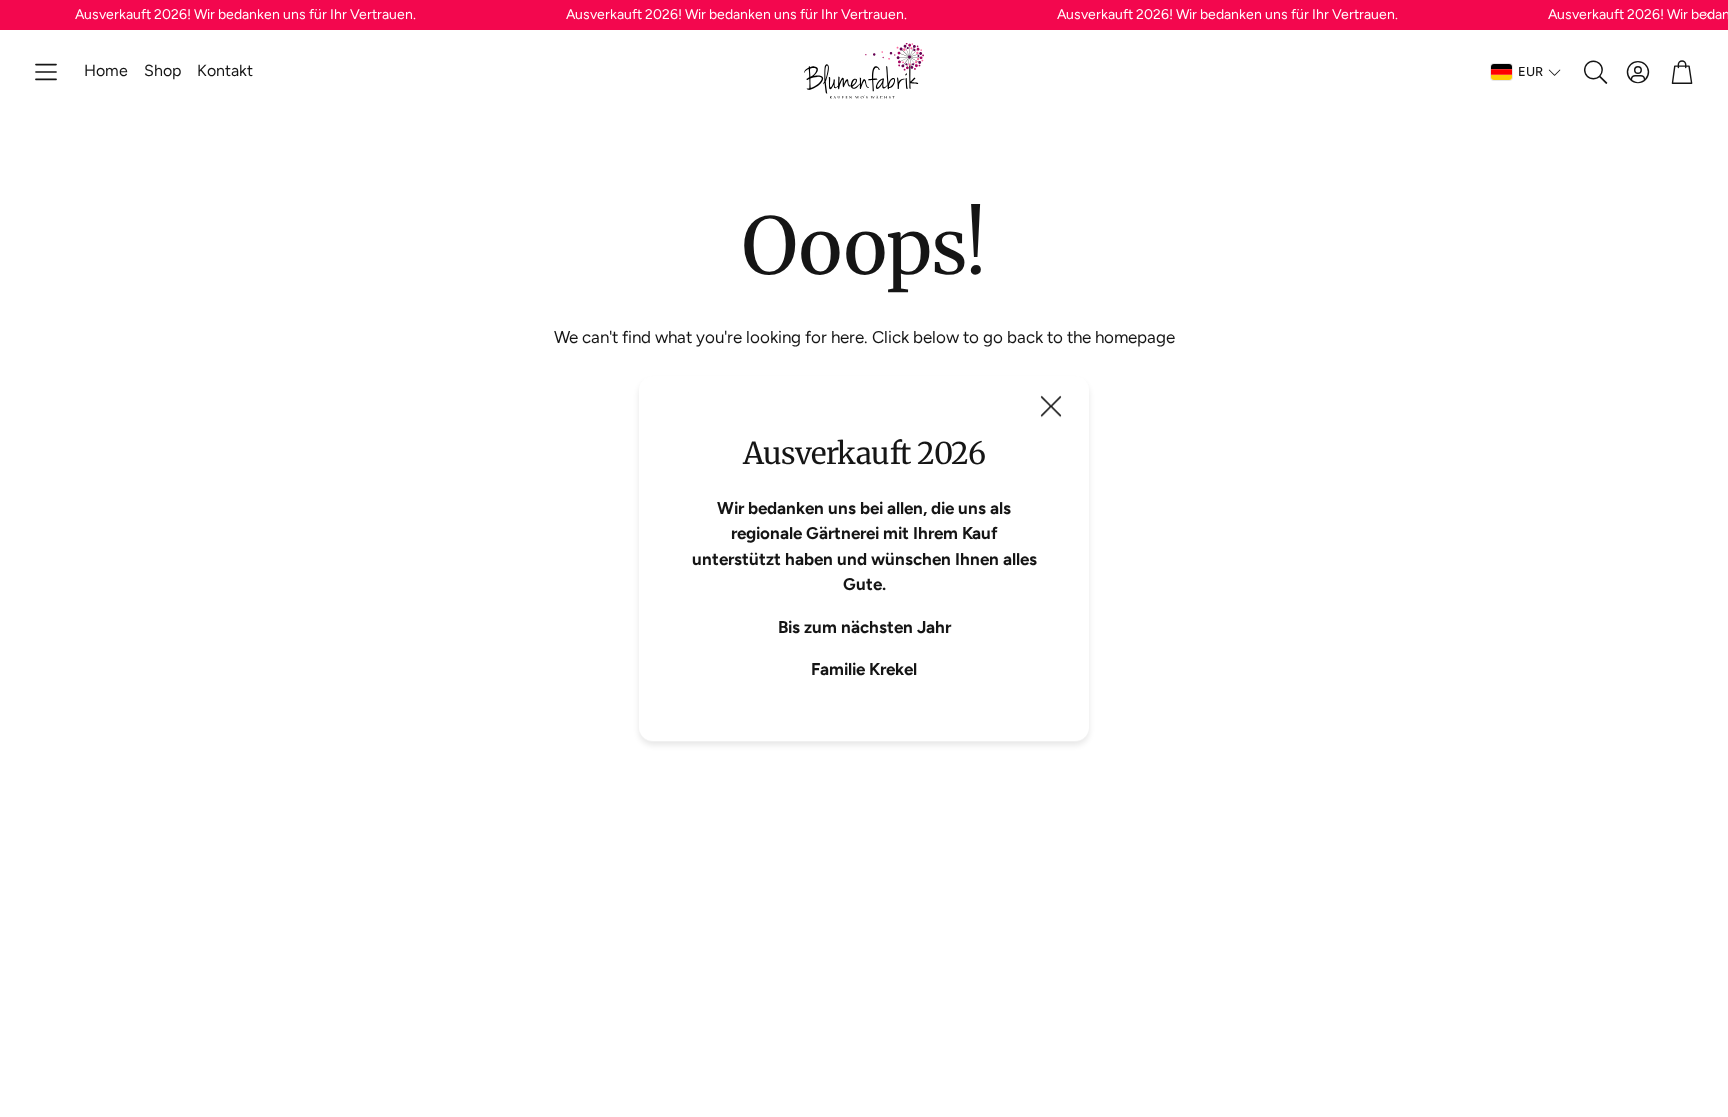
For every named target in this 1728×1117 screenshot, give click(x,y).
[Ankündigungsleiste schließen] (1708, 15)
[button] (46, 72)
